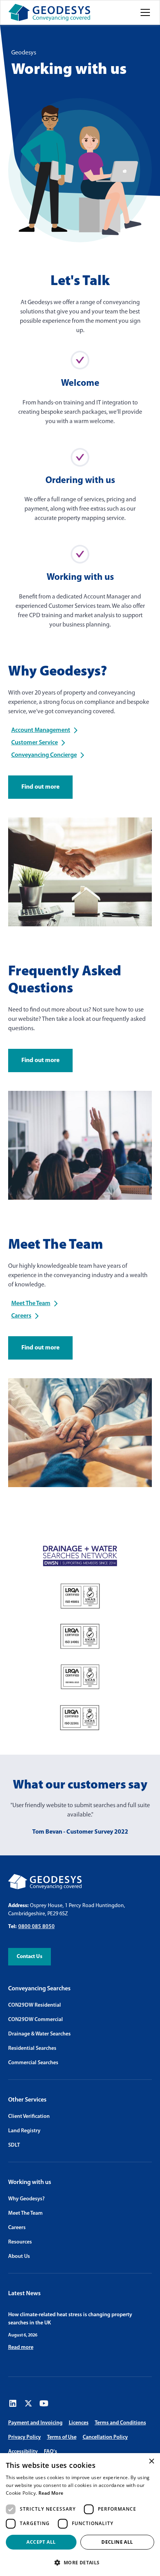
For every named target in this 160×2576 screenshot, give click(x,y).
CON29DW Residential (35, 2005)
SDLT (14, 2145)
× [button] (151, 2461)
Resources (20, 2242)
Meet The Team (25, 2213)
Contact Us (30, 1957)
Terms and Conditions (120, 2423)
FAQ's (50, 2452)
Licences (79, 2423)
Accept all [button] (41, 2542)
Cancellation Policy (105, 2437)
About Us (19, 2257)
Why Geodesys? (26, 2199)
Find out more (40, 787)
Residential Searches (32, 2048)
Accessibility (23, 2452)
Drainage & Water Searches (39, 2034)
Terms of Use (62, 2437)
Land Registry (24, 2131)
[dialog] (80, 2515)
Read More (51, 2493)
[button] (144, 12)
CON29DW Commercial (36, 2020)
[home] (49, 12)
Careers (17, 2228)
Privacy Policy (24, 2437)
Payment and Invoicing (35, 2423)
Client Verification (29, 2117)
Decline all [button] (117, 2542)
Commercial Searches (33, 2063)
